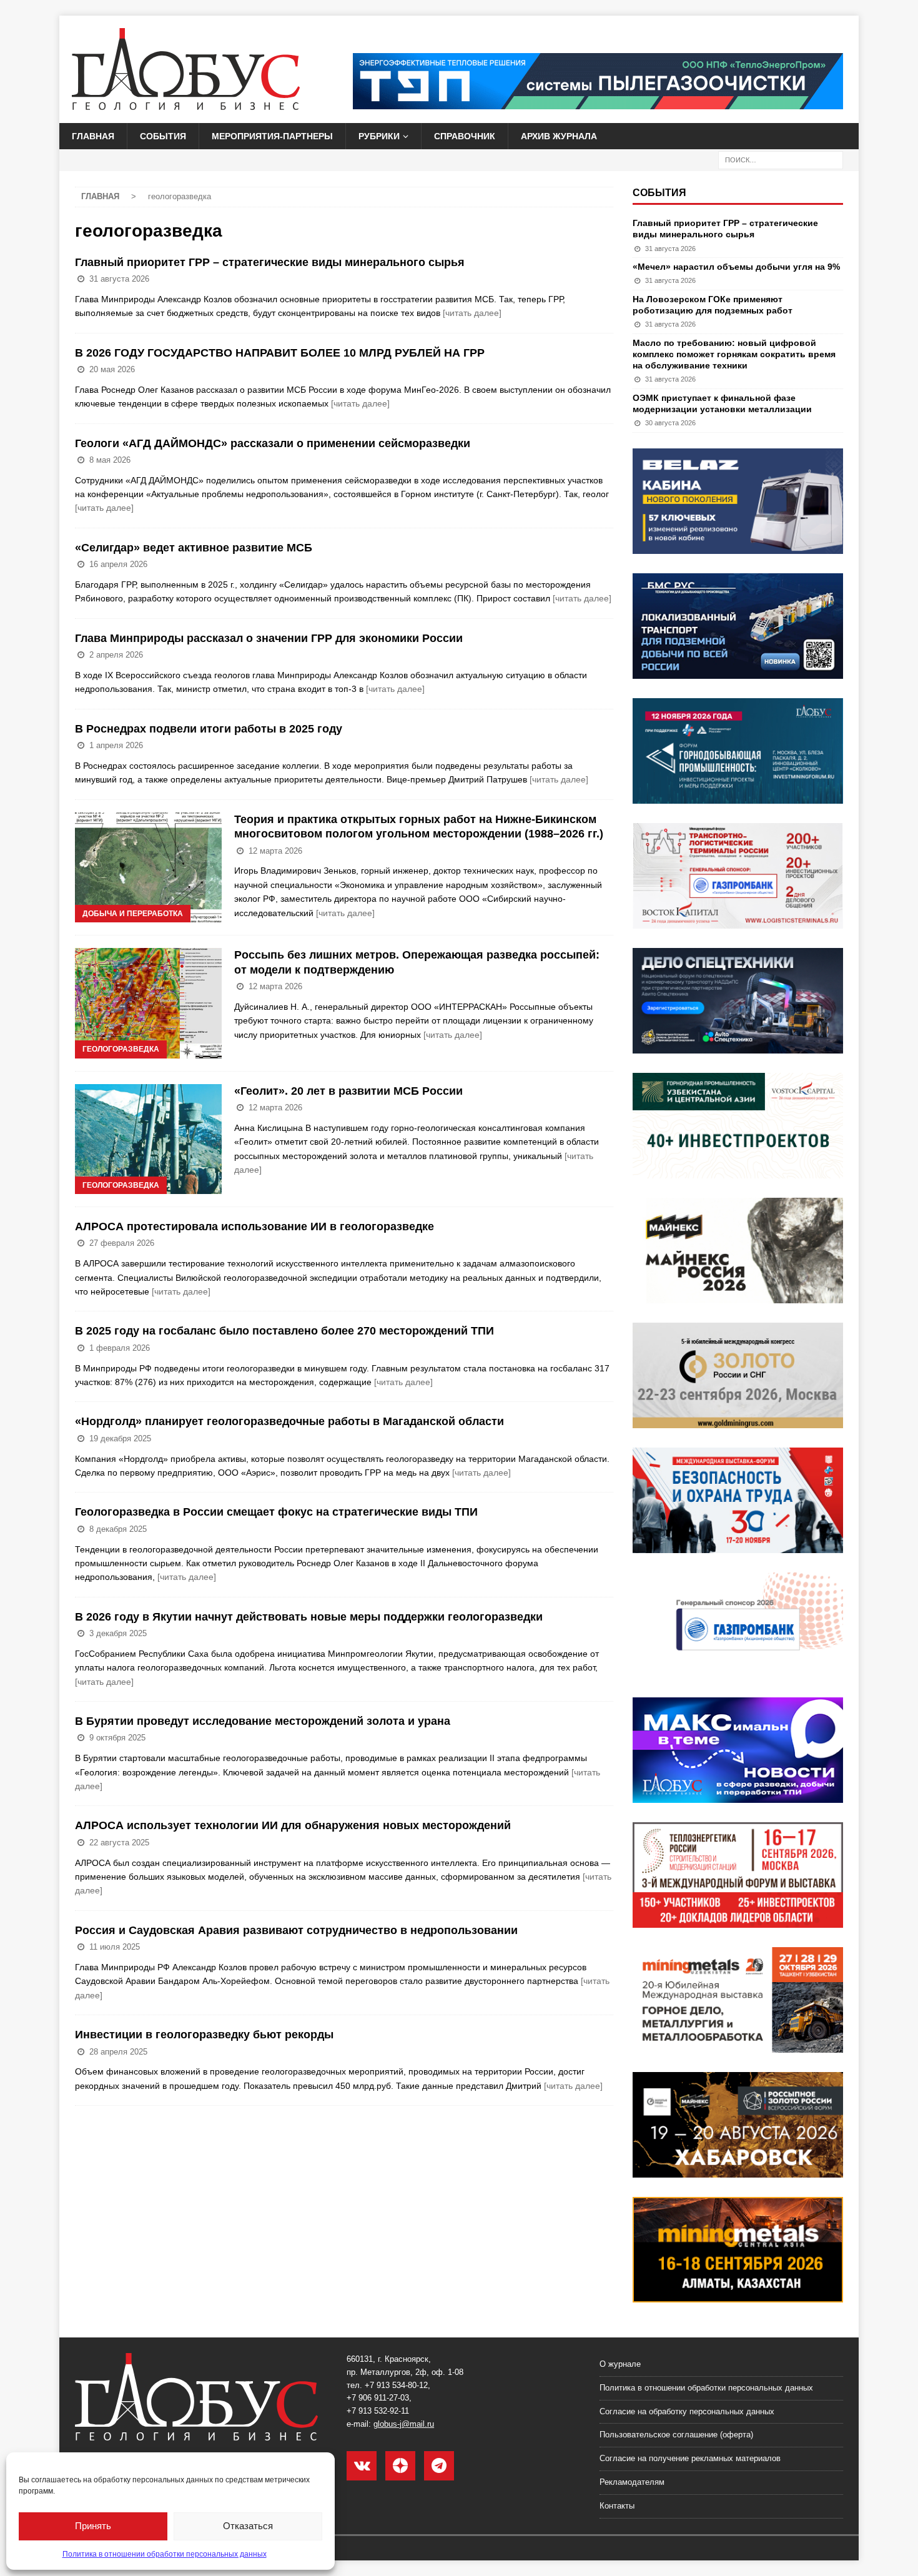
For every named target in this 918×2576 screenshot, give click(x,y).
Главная (93, 136)
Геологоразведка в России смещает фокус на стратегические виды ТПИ (276, 1512)
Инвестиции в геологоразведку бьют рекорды (204, 2035)
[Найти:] (781, 160)
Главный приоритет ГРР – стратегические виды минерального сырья (270, 262)
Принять (93, 2526)
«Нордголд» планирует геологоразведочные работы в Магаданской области (289, 1421)
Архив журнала (559, 136)
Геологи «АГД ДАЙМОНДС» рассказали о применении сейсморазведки (273, 443)
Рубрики (379, 136)
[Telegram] (439, 2466)
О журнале (620, 2364)
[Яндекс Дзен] (400, 2466)
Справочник (465, 136)
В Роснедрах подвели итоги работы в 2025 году (209, 729)
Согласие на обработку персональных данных (687, 2411)
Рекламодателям (632, 2482)
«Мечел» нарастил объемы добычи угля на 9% (736, 267)
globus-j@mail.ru (404, 2424)
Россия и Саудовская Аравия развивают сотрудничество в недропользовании (296, 1930)
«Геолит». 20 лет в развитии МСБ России (348, 1091)
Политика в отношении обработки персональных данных (165, 2554)
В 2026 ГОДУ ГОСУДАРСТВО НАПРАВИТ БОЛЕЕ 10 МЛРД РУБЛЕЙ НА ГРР (280, 353)
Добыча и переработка (133, 914)
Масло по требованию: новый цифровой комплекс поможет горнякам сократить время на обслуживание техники (734, 354)
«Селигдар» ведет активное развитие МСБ (194, 548)
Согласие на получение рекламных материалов (690, 2458)
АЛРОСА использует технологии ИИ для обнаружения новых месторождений (293, 1825)
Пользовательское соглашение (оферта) (676, 2435)
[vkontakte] (362, 2466)
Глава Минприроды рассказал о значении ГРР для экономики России (269, 638)
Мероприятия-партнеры (272, 136)
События (163, 136)
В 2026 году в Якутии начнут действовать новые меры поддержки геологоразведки (309, 1617)
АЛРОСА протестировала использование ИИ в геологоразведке (254, 1226)
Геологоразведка (121, 1049)
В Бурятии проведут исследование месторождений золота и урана (263, 1721)
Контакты (617, 2506)
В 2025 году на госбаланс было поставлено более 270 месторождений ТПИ (284, 1331)
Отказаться (248, 2526)
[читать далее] (472, 313)
